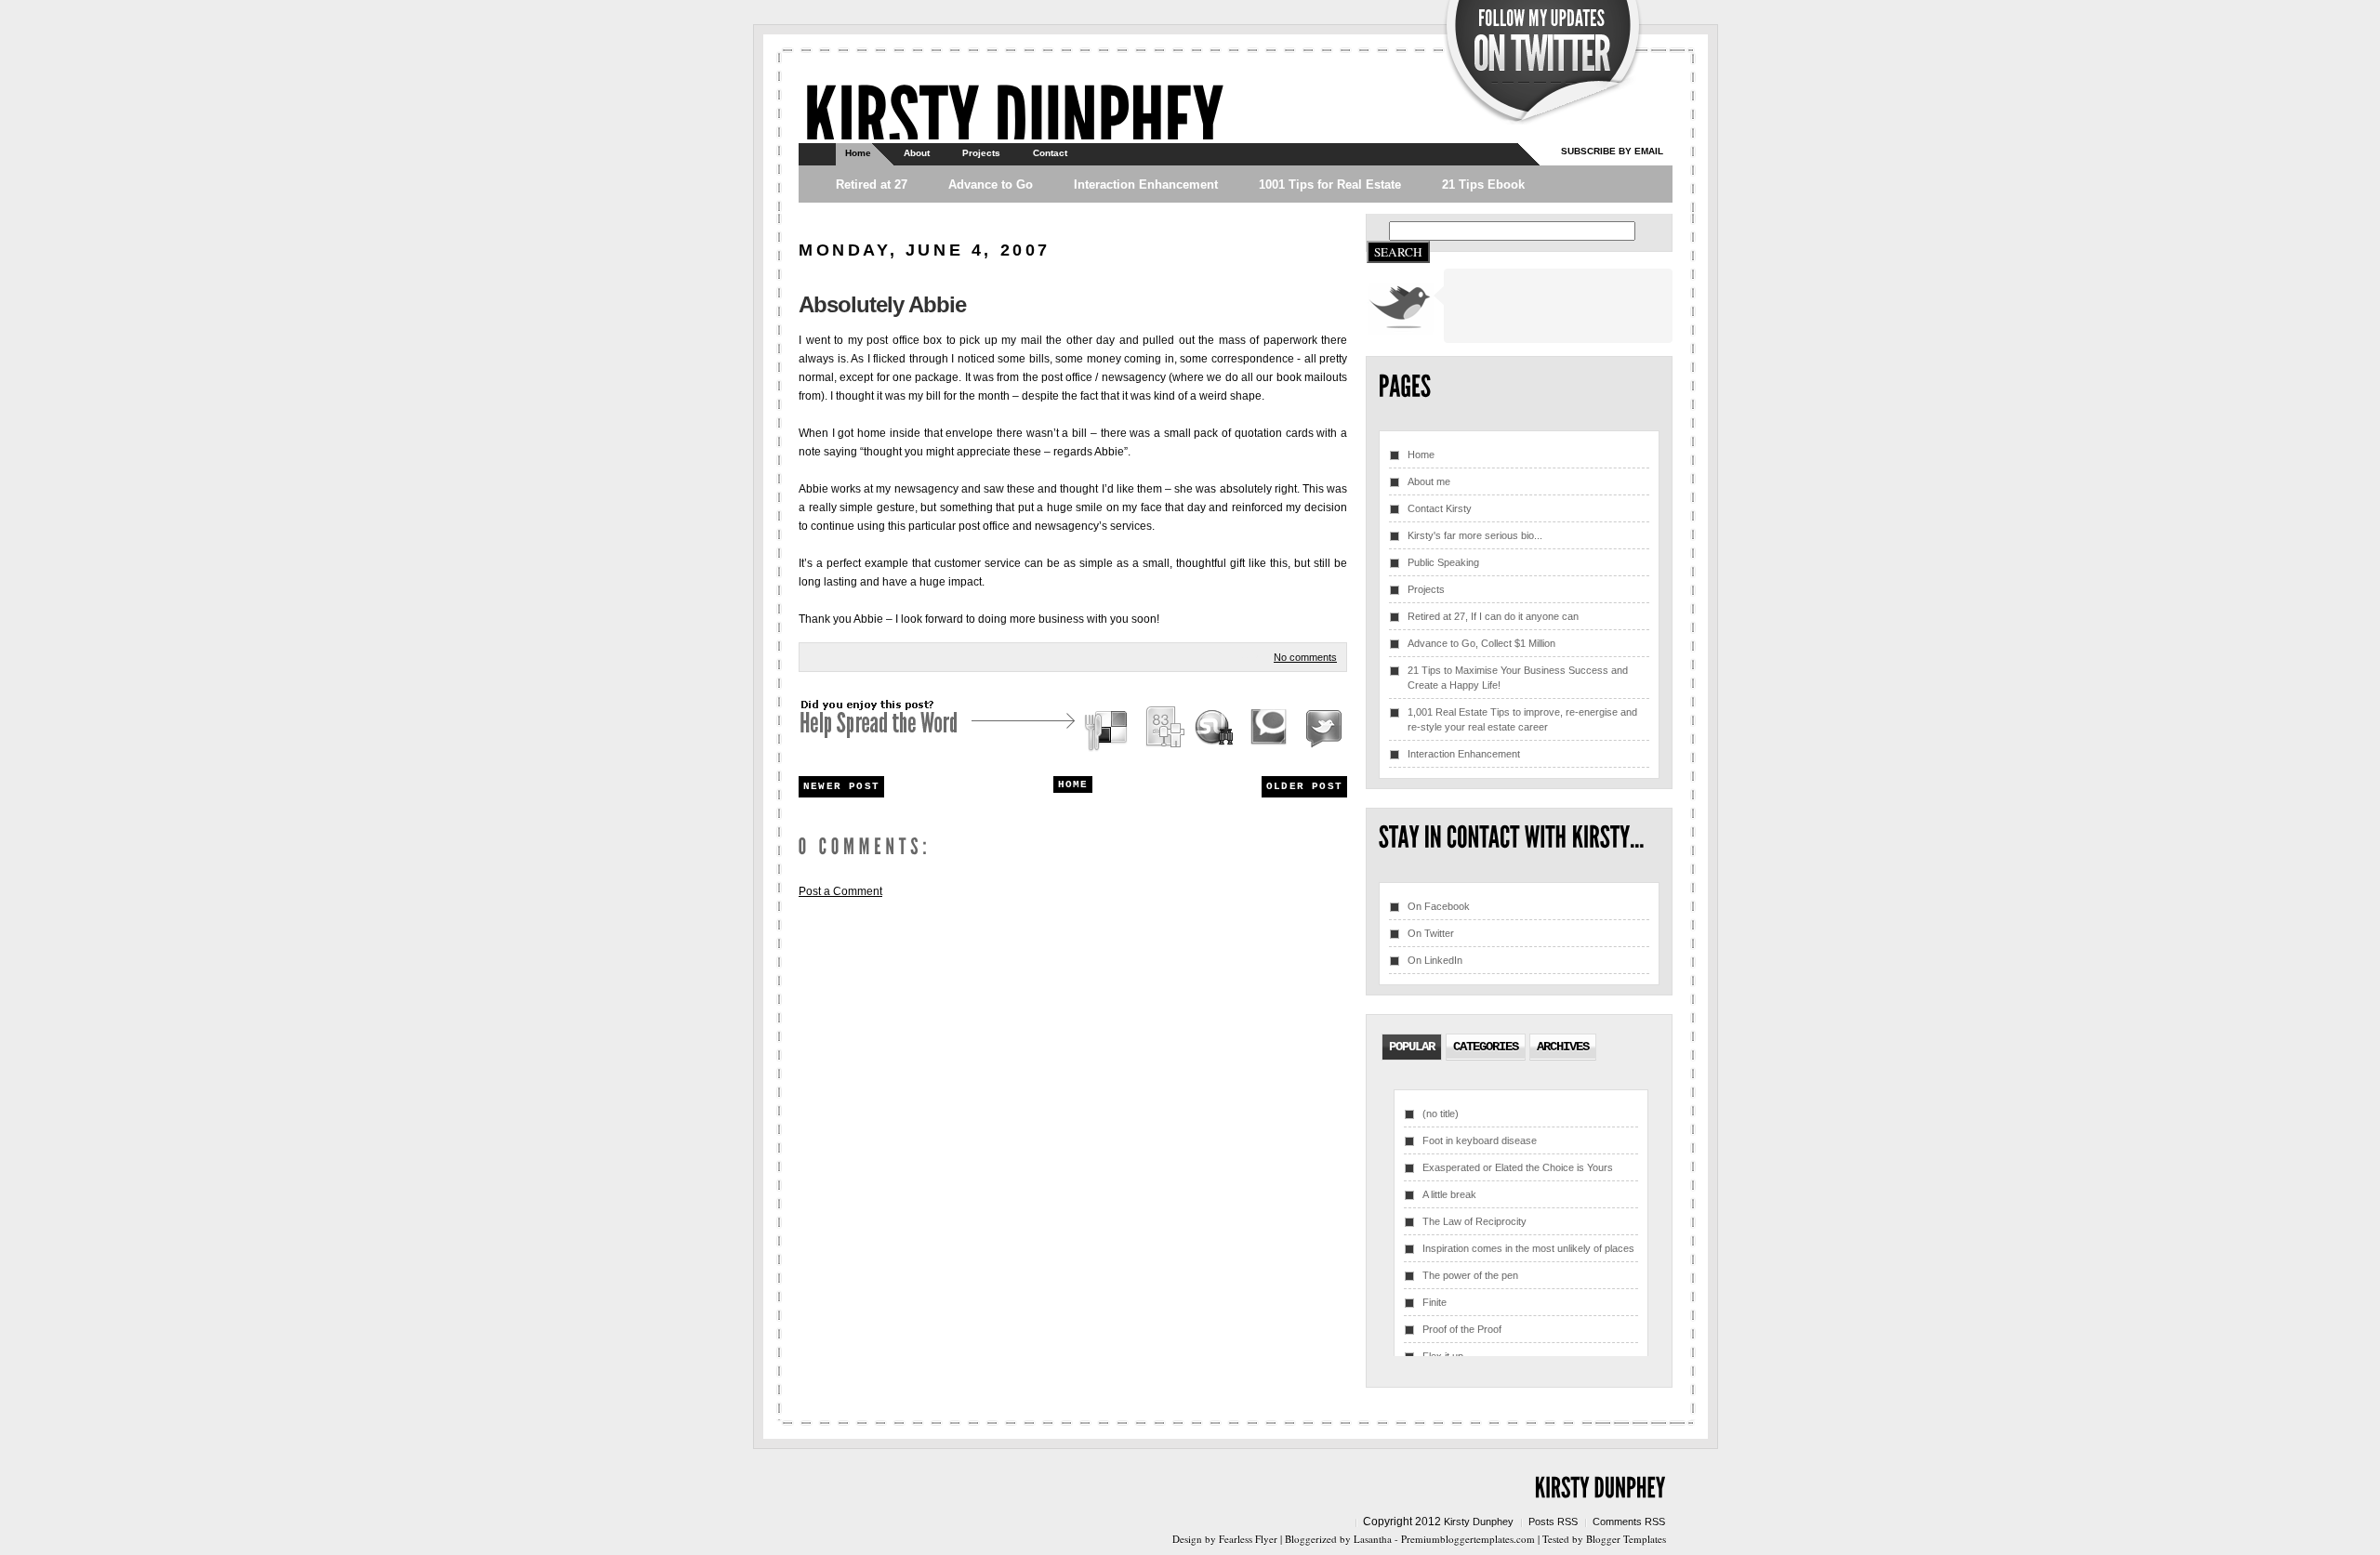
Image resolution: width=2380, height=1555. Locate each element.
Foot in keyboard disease (1480, 1140)
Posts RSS (1553, 1522)
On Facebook (1439, 906)
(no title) (1441, 1114)
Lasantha (1373, 1539)
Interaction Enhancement (1146, 184)
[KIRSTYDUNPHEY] (1013, 117)
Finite (1435, 1302)
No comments (1305, 657)
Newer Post (841, 786)
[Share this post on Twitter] (1321, 730)
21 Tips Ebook (1483, 184)
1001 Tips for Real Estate (1330, 184)
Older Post (1304, 786)
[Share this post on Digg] (1164, 730)
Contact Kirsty (1440, 508)
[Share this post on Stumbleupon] (1215, 730)
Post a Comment (840, 891)
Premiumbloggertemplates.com (1468, 1539)
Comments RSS (1629, 1522)
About (917, 153)
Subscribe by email (1612, 151)
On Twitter (1431, 933)
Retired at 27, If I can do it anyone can (1493, 616)
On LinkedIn (1435, 960)
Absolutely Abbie (882, 304)
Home (858, 153)
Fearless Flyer (1248, 1539)
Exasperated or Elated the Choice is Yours (1518, 1167)
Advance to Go (991, 184)
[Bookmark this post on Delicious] (1108, 730)
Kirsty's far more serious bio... (1475, 535)
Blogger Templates (1626, 1539)
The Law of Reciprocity (1474, 1221)
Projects (981, 153)
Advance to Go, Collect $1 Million (1481, 643)
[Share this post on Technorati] (1269, 730)
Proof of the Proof (1462, 1329)
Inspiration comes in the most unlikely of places (1528, 1248)
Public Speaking (1443, 562)
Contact (1050, 153)
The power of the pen (1470, 1275)
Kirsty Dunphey (1479, 1522)
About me (1429, 481)
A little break (1449, 1194)
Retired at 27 (872, 184)
